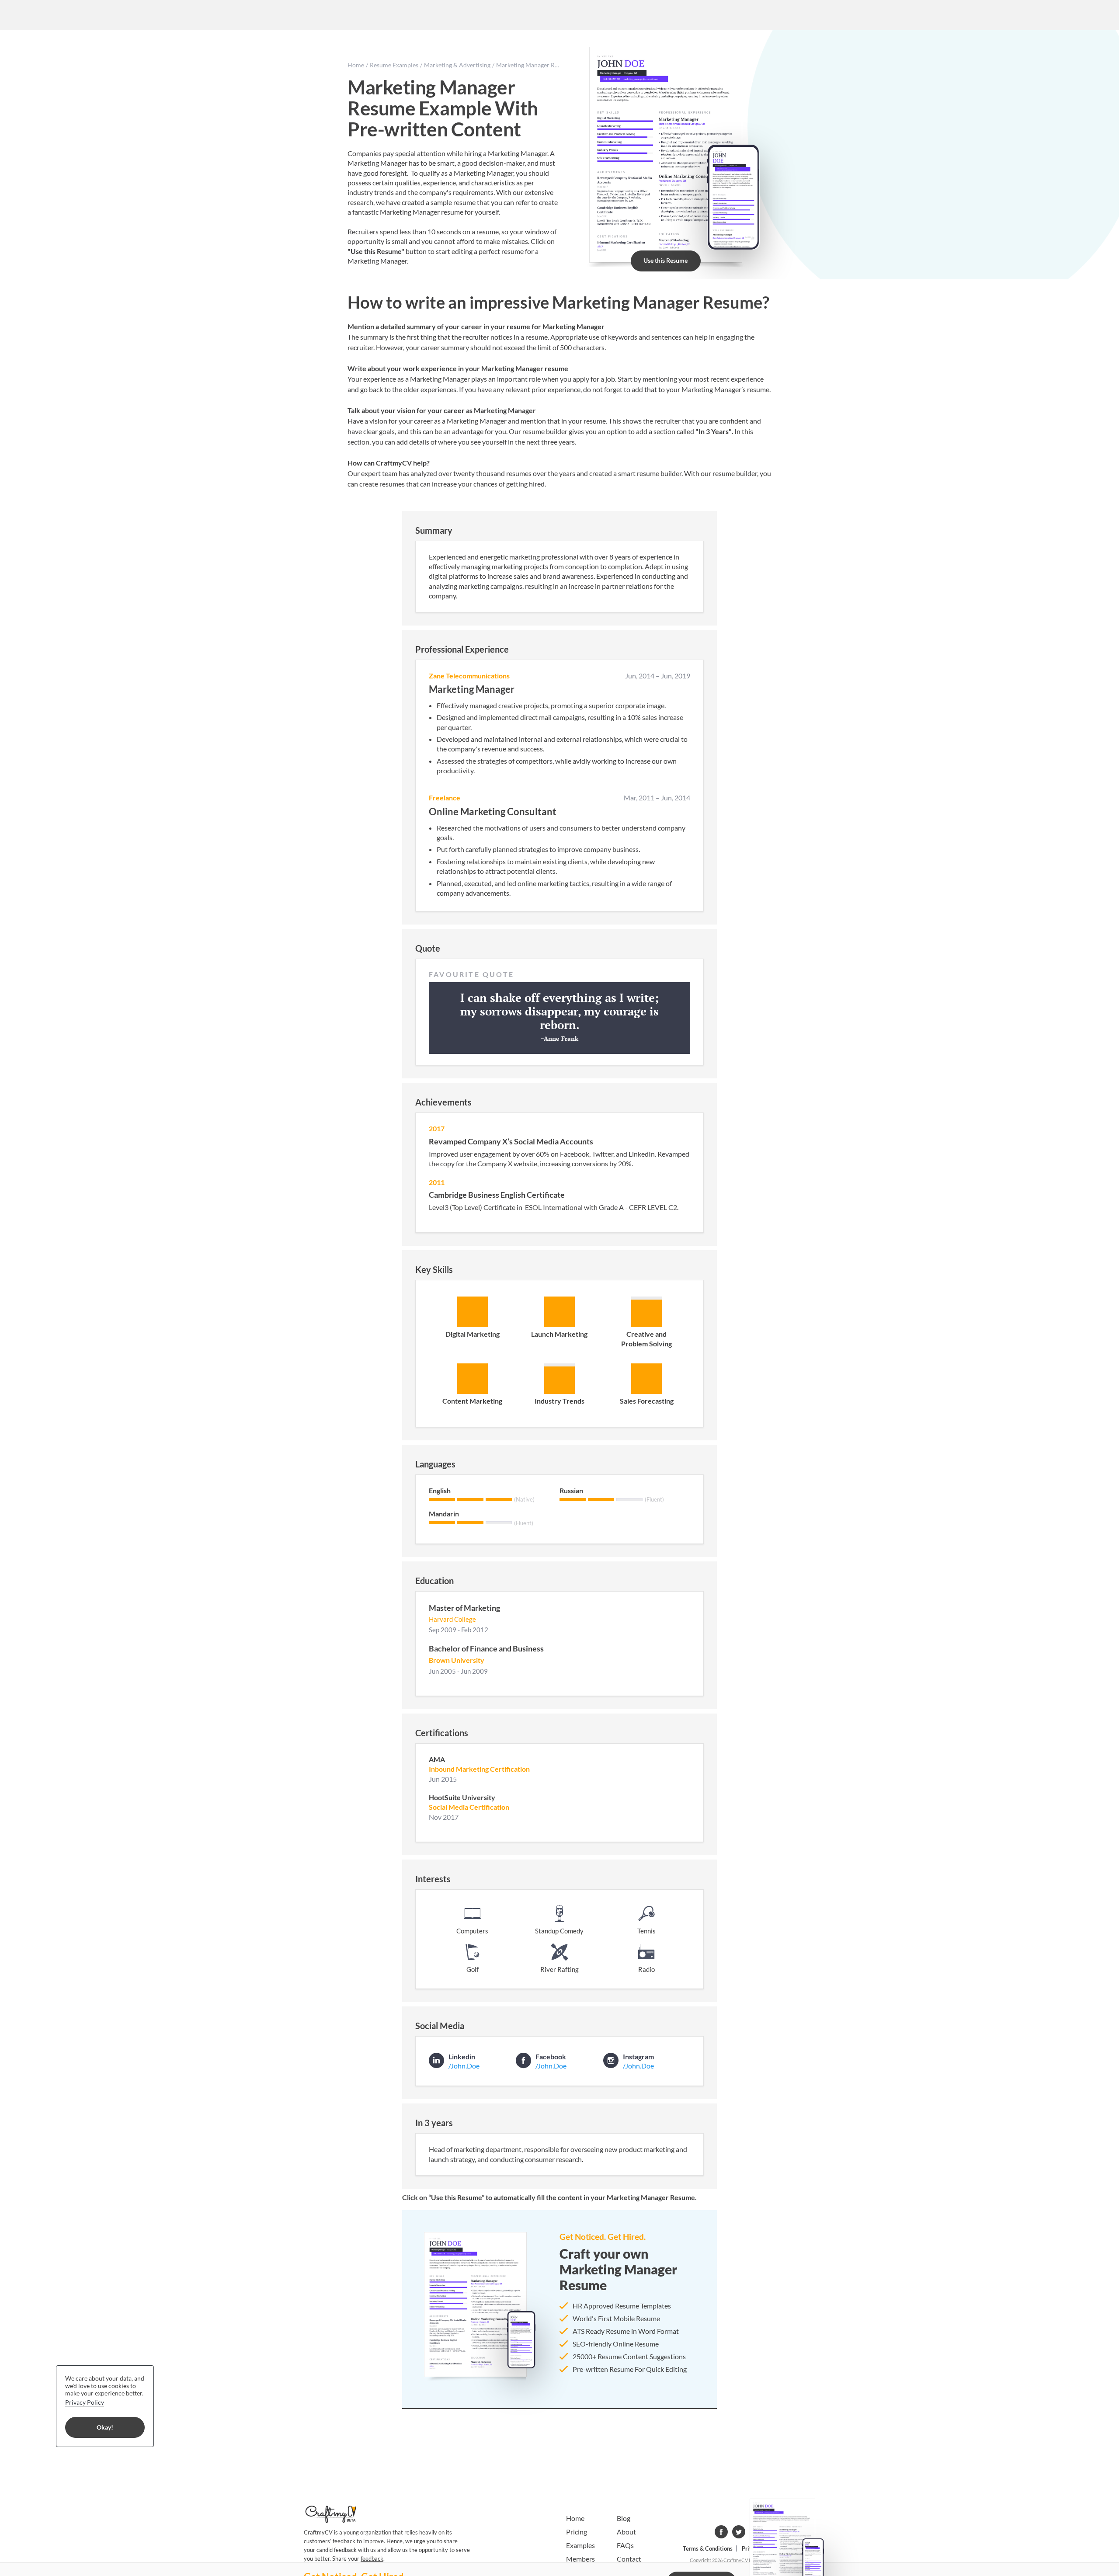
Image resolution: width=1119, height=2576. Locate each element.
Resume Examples (394, 65)
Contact (629, 2559)
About (626, 2532)
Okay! (105, 2428)
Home (356, 65)
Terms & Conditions (708, 2548)
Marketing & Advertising (457, 65)
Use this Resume (665, 260)
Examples (580, 2545)
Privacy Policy (85, 2402)
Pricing (577, 2532)
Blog (624, 2518)
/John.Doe (464, 2066)
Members (580, 2559)
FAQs (625, 2545)
